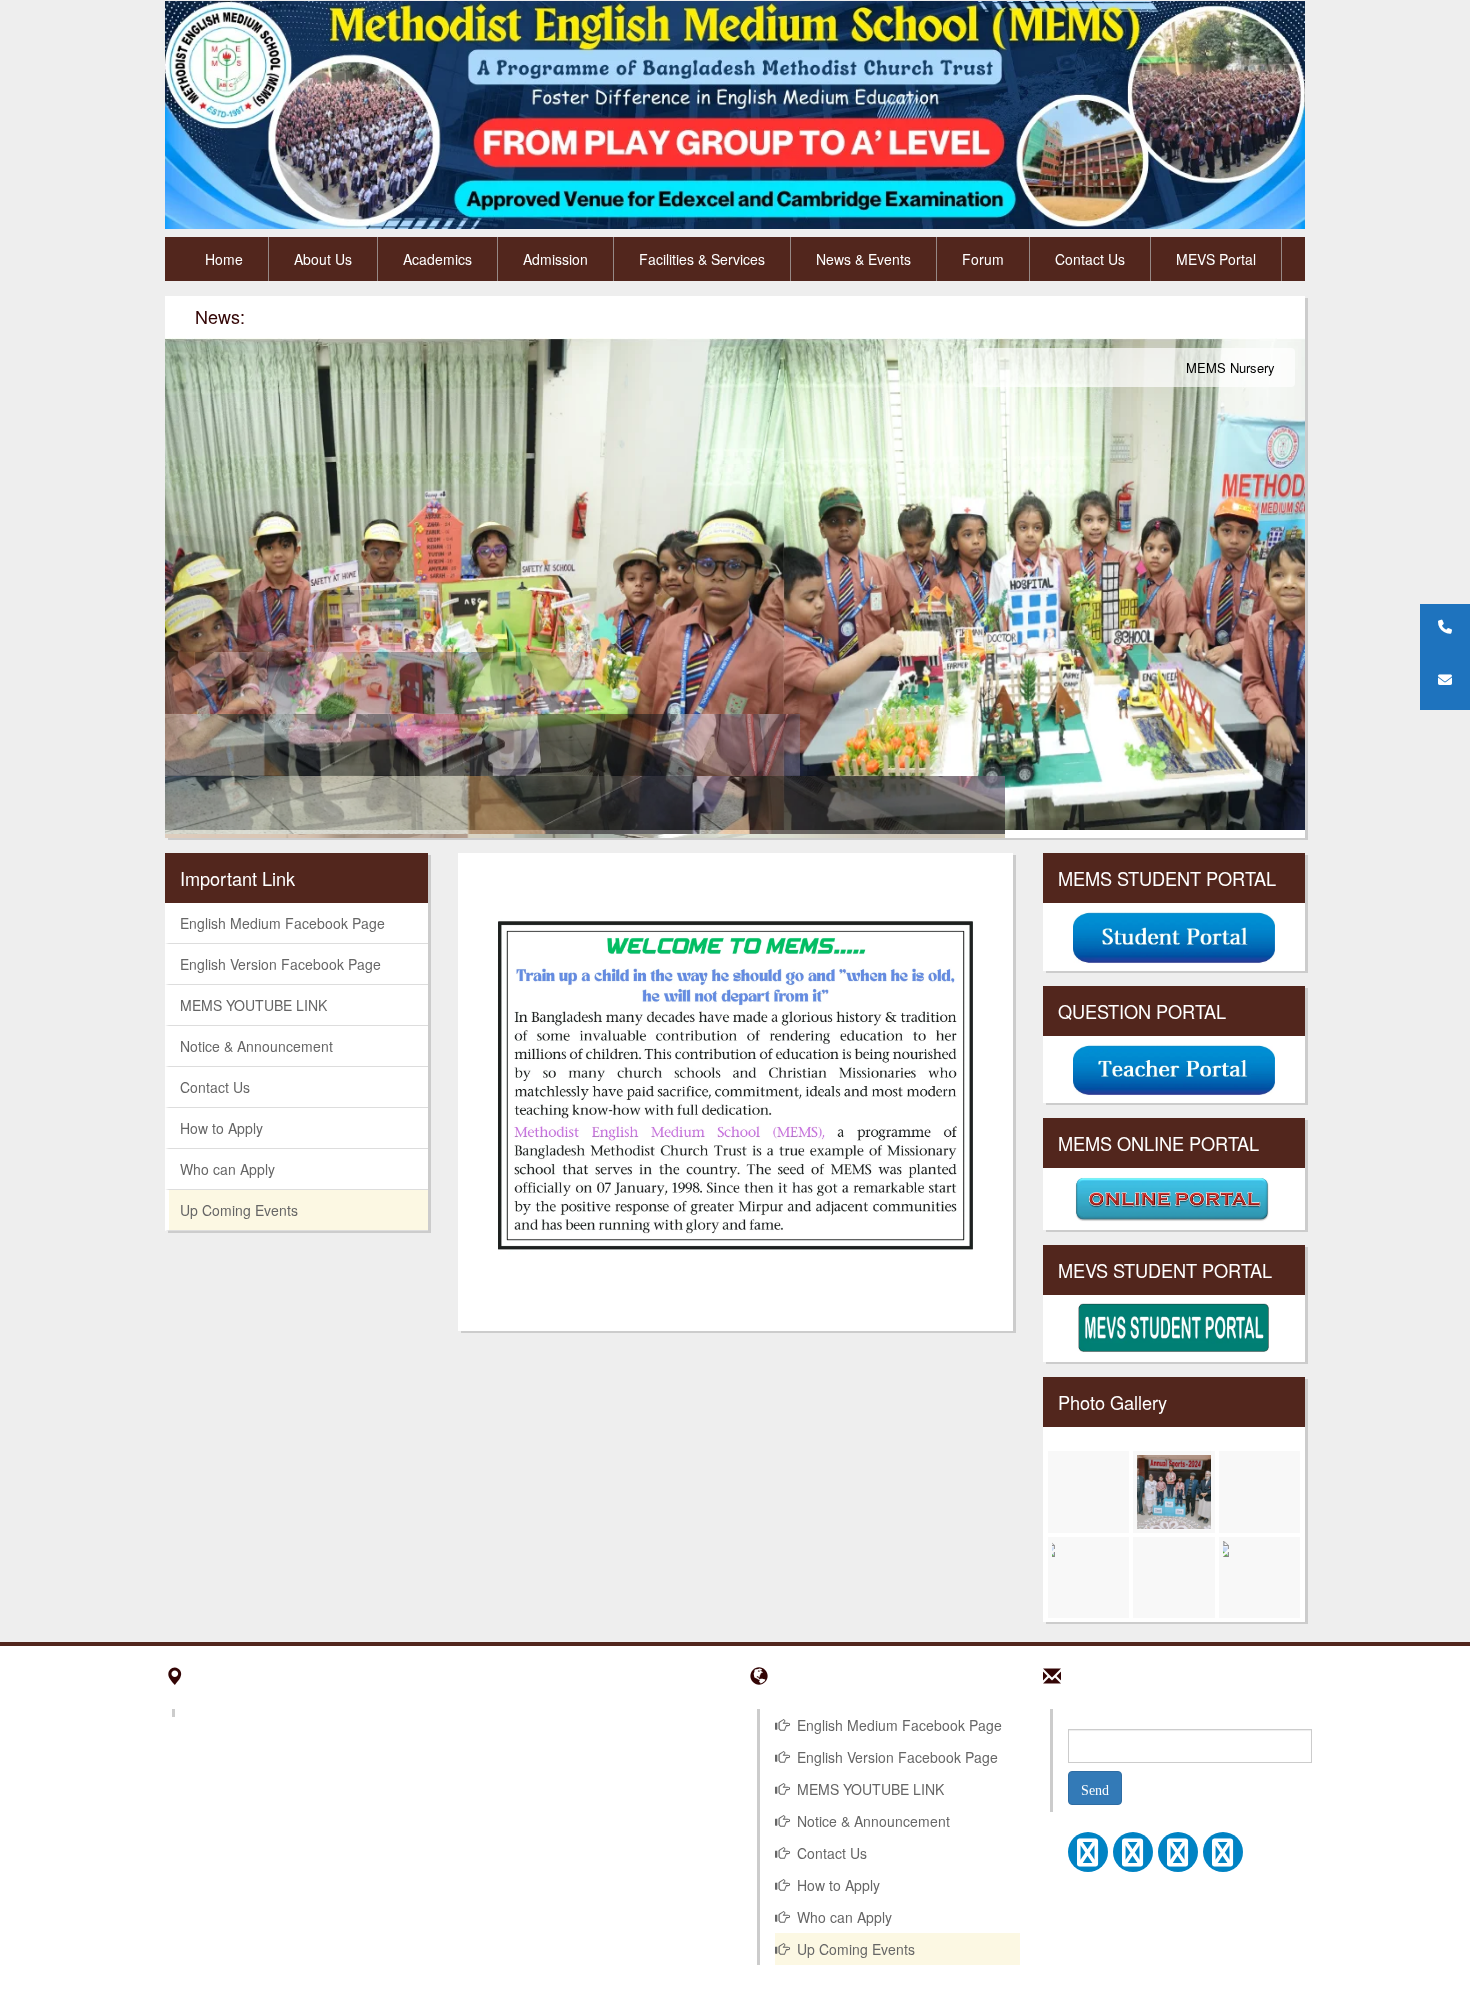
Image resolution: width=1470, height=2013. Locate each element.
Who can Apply (227, 1169)
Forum (983, 259)
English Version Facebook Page (280, 964)
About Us (323, 259)
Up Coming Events (239, 1210)
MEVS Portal (1216, 259)
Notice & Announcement (256, 1046)
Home (224, 259)
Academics (437, 259)
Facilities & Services (702, 259)
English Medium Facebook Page (282, 923)
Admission (555, 259)
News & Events (863, 259)
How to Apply (221, 1128)
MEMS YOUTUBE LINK (253, 1005)
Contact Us (1090, 259)
